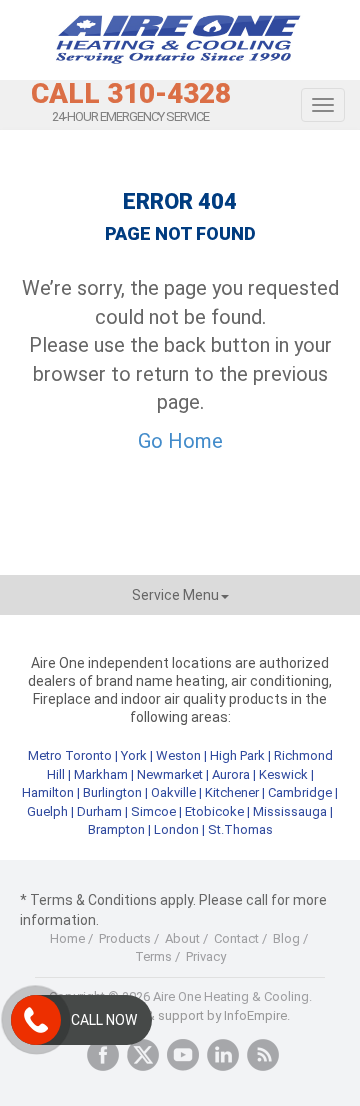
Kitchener (232, 792)
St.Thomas (240, 829)
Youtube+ (183, 1055)
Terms (153, 956)
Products (125, 938)
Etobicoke (214, 811)
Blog (286, 938)
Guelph (47, 811)
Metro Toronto (70, 755)
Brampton (116, 829)
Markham (101, 774)
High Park (237, 755)
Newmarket (170, 774)
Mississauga (290, 811)
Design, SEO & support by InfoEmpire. (180, 1015)
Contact (236, 938)
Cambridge (300, 792)
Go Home (180, 441)
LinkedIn (223, 1055)
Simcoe (153, 811)
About (182, 938)
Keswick (283, 774)
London (176, 829)
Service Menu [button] (175, 595)
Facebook (103, 1055)
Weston (178, 755)
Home (67, 938)
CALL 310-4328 (131, 94)
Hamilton (48, 792)
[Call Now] (36, 1020)
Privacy (206, 956)
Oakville (173, 792)
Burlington (112, 792)
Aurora (231, 774)
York (135, 755)
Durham (99, 811)
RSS (263, 1055)
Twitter (143, 1055)
